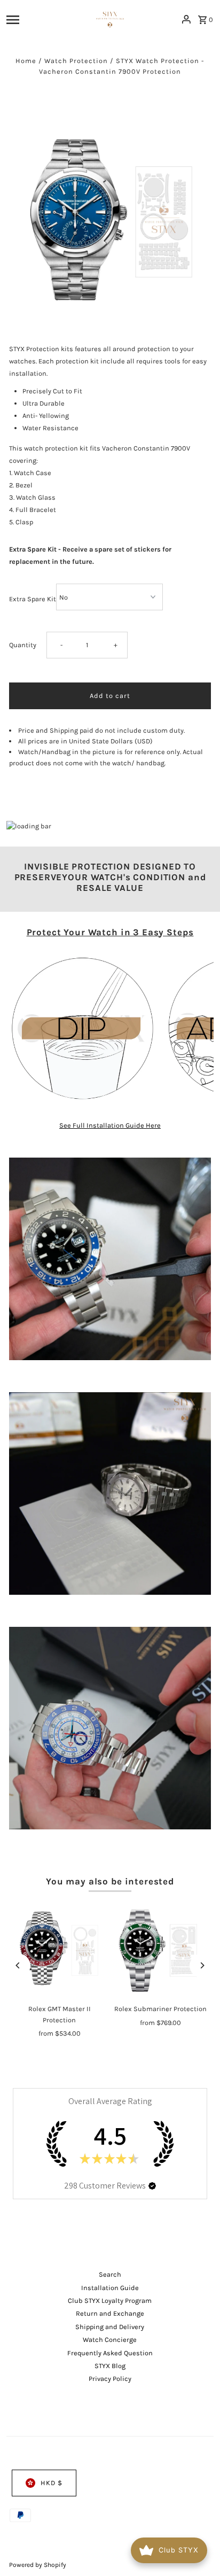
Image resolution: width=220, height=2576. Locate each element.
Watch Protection (76, 61)
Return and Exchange (110, 2313)
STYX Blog (110, 2366)
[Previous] (18, 1965)
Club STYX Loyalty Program (110, 2300)
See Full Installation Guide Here (110, 1125)
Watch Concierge (110, 2340)
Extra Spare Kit (33, 599)
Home (26, 61)
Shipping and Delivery (110, 2327)
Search (110, 2274)
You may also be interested (110, 1881)
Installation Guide (110, 2288)
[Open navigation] (44, 19)
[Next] (202, 1965)
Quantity (23, 645)
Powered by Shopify (38, 2565)
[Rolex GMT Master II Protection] (60, 1950)
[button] (152, 2186)
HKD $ (52, 2483)
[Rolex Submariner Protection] (160, 1950)
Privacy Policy (110, 2379)
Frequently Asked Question (110, 2353)
